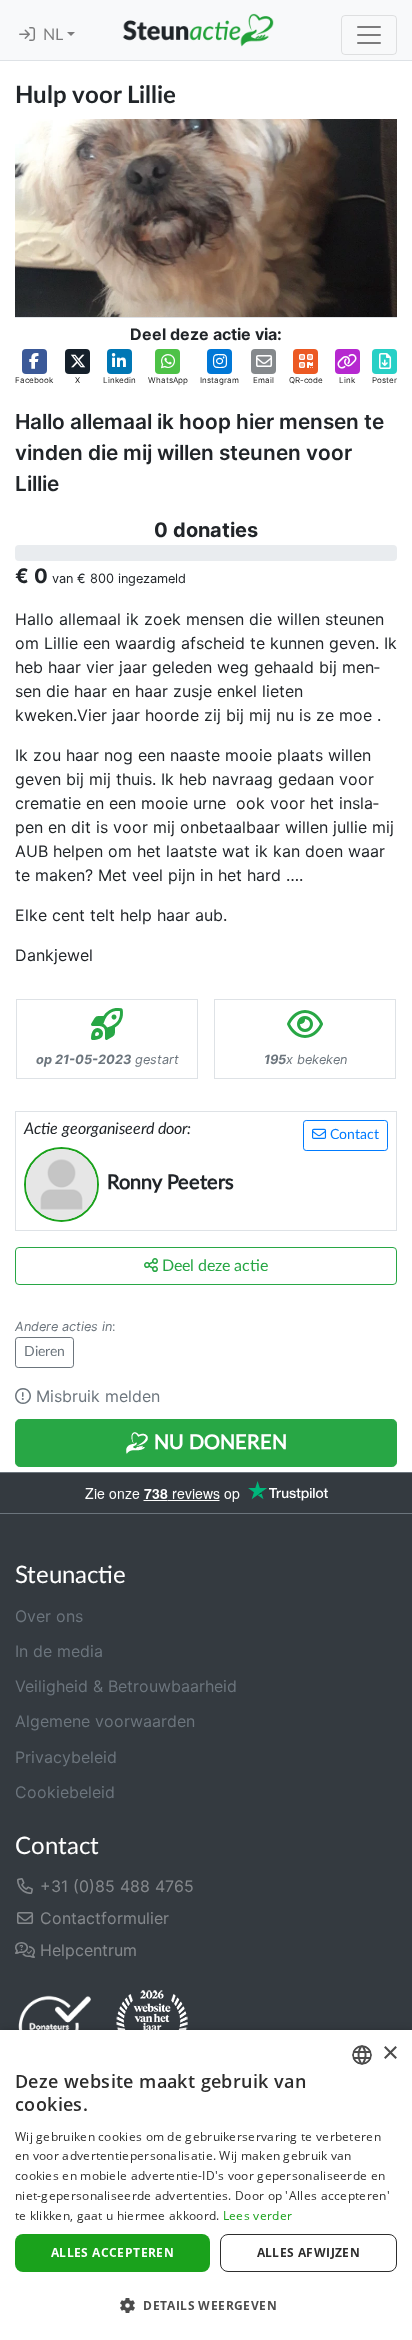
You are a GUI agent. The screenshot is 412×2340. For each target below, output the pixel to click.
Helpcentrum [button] (86, 1950)
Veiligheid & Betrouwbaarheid (126, 1686)
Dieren (44, 1352)
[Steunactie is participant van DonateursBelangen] (55, 2025)
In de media (59, 1651)
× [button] (389, 2053)
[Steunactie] (198, 30)
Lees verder (257, 2215)
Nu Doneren (218, 1443)
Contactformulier (102, 1918)
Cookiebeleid (65, 1792)
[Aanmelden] (27, 35)
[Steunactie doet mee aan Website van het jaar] (152, 2025)
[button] (34, 367)
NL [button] (55, 35)
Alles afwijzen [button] (309, 2252)
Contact (352, 1135)
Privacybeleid (66, 1757)
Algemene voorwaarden (105, 1721)
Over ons (49, 1616)
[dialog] (206, 2185)
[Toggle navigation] (369, 35)
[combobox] (362, 2055)
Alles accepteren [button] (112, 2252)
